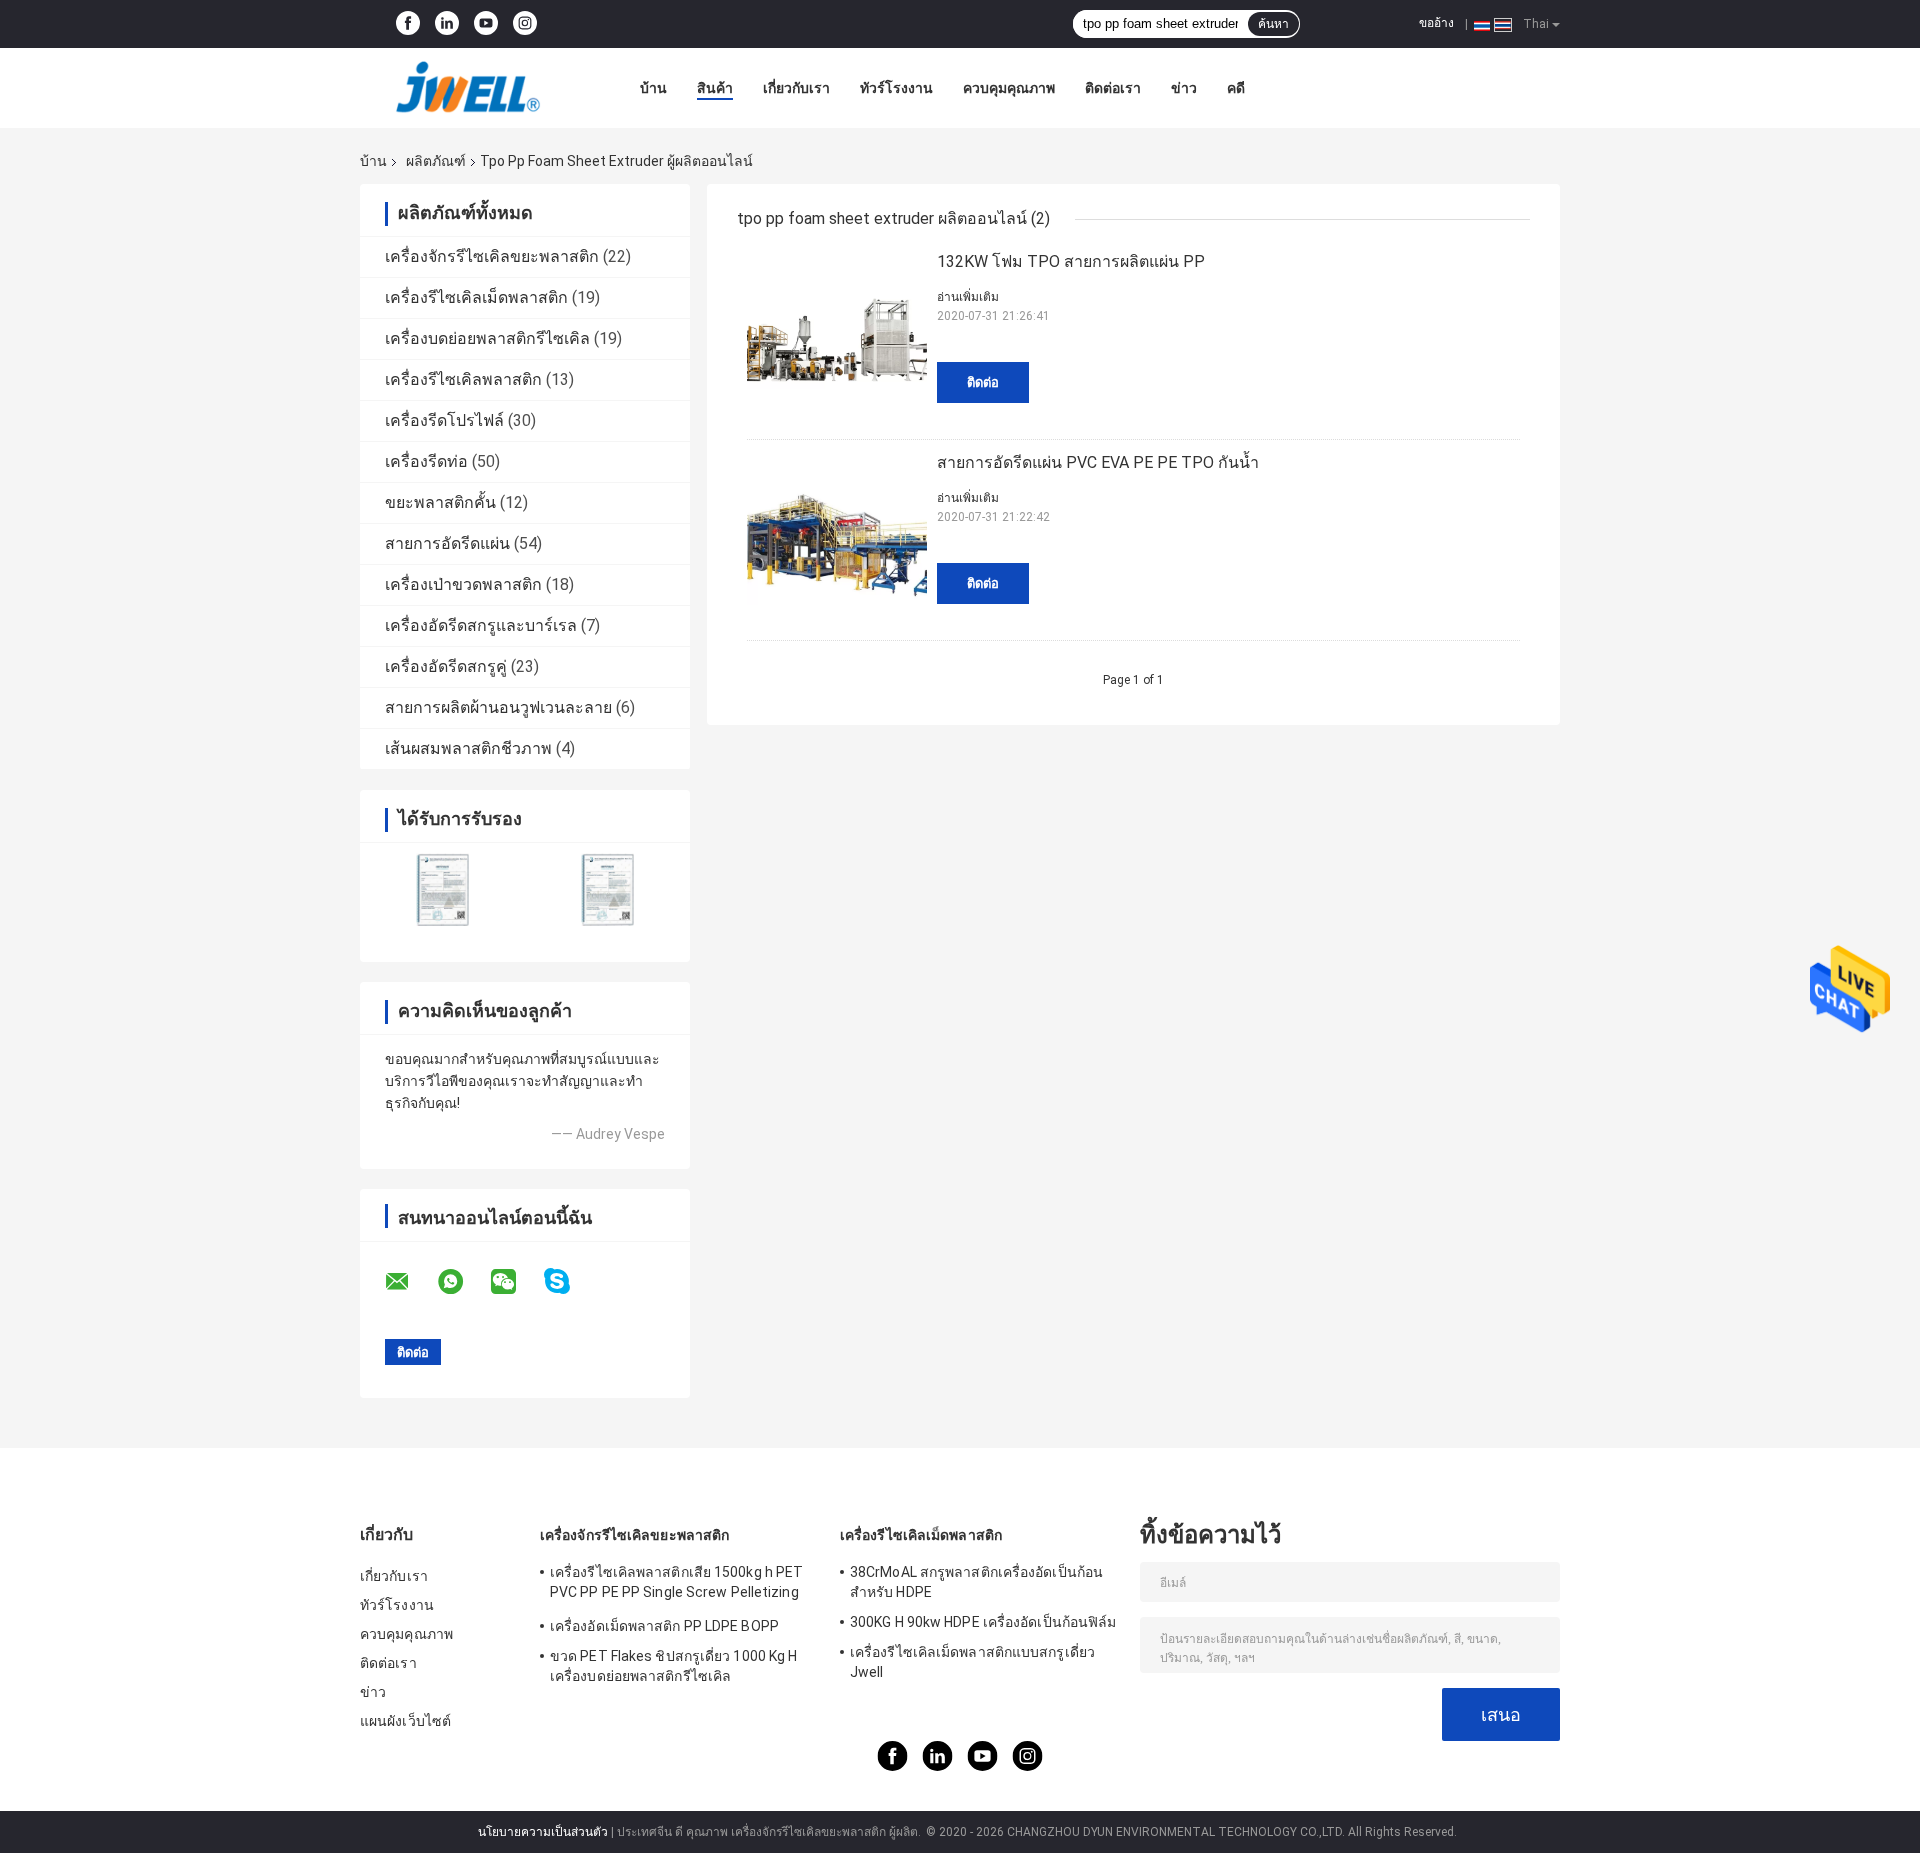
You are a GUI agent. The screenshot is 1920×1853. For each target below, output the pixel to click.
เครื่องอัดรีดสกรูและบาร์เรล (481, 625)
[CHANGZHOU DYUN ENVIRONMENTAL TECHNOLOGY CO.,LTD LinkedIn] (447, 24)
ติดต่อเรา (1113, 88)
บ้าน (653, 88)
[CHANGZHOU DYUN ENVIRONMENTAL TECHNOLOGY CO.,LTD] (470, 88)
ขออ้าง (1436, 23)
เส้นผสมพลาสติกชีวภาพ (468, 748)
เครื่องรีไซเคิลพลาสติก (463, 379)
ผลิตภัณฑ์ (436, 161)
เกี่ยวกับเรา (796, 88)
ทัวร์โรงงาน (896, 88)
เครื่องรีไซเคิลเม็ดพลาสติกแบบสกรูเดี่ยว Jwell (972, 1662)
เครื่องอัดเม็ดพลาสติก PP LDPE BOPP (664, 1626)
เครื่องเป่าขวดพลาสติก (463, 584)
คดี (1236, 88)
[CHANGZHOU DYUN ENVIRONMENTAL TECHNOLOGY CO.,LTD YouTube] (486, 24)
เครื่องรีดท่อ (426, 461)
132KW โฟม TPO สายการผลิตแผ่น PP (1071, 261)
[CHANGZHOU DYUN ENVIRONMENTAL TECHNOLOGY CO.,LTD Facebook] (408, 24)
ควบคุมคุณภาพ (1009, 88)
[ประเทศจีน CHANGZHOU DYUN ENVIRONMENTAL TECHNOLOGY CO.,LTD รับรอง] (442, 889)
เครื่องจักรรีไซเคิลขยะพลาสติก (492, 256)
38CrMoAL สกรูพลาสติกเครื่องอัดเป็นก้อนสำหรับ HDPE (976, 1582)
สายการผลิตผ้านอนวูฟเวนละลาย (498, 707)
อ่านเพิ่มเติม (968, 297)
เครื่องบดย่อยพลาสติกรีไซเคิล (487, 338)
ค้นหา (1273, 24)
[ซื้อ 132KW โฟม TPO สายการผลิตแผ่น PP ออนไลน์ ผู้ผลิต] (837, 339)
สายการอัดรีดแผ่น (447, 543)
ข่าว (1184, 88)
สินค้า (715, 88)
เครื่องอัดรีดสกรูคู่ (446, 666)
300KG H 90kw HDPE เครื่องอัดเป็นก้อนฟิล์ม (983, 1622)
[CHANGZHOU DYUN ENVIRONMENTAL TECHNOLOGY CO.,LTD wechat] (516, 1282)
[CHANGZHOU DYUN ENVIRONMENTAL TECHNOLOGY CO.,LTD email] (410, 1282)
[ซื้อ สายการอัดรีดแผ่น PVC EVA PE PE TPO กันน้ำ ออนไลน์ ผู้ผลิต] (837, 540)
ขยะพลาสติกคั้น (440, 502)
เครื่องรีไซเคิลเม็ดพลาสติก (476, 297)
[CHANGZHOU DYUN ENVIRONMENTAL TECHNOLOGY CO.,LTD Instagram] (525, 24)
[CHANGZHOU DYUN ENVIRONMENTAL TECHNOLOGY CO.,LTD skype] (569, 1281)
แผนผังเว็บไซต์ (405, 1721)
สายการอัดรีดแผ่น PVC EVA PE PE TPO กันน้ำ (1098, 462)
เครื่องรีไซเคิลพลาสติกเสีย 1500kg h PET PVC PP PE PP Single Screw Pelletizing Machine (676, 1585)
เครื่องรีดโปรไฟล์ (444, 420)
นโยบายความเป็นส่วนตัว (543, 1832)
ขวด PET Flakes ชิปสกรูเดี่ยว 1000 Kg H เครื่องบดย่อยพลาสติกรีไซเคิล (673, 1666)
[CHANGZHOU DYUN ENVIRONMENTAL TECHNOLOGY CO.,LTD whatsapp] (463, 1282)
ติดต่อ (983, 382)
